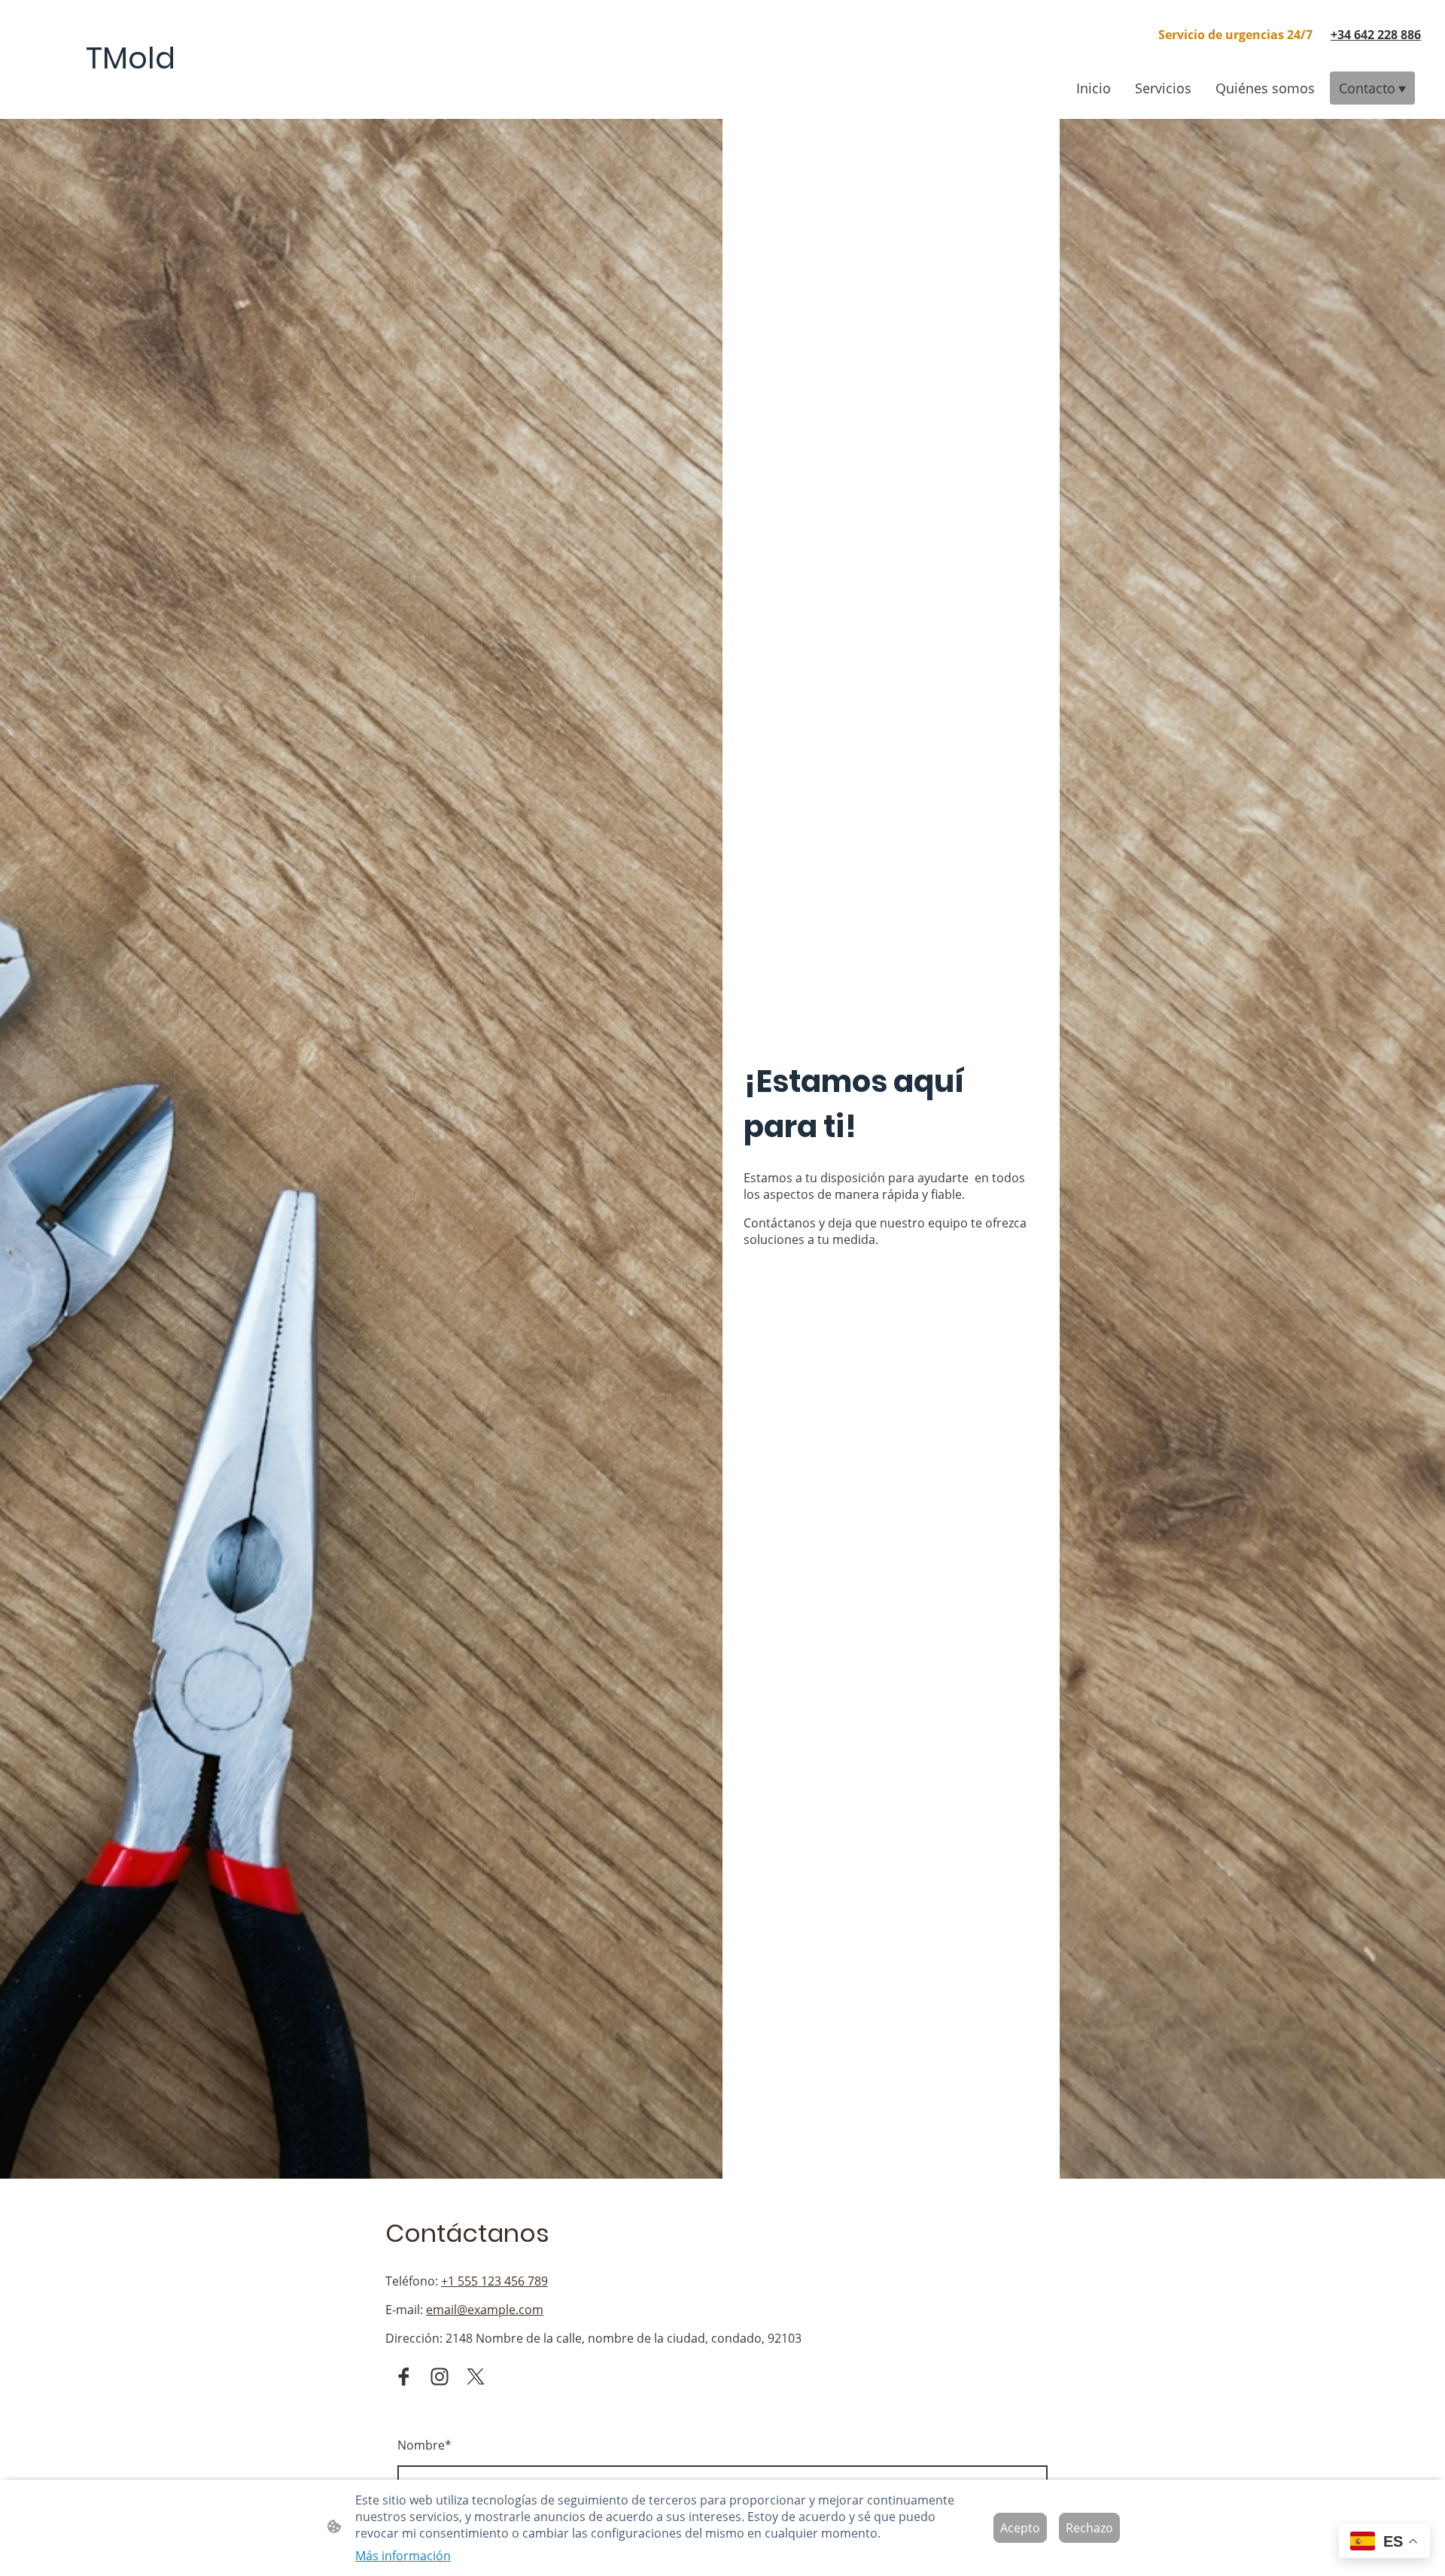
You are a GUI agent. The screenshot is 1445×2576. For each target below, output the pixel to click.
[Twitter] (476, 2377)
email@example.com (485, 2310)
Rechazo (1089, 2528)
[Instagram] (440, 2377)
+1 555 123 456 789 (494, 2281)
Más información (403, 2556)
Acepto (1020, 2528)
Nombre (424, 2445)
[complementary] (1384, 2543)
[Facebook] (403, 2377)
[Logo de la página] (131, 94)
